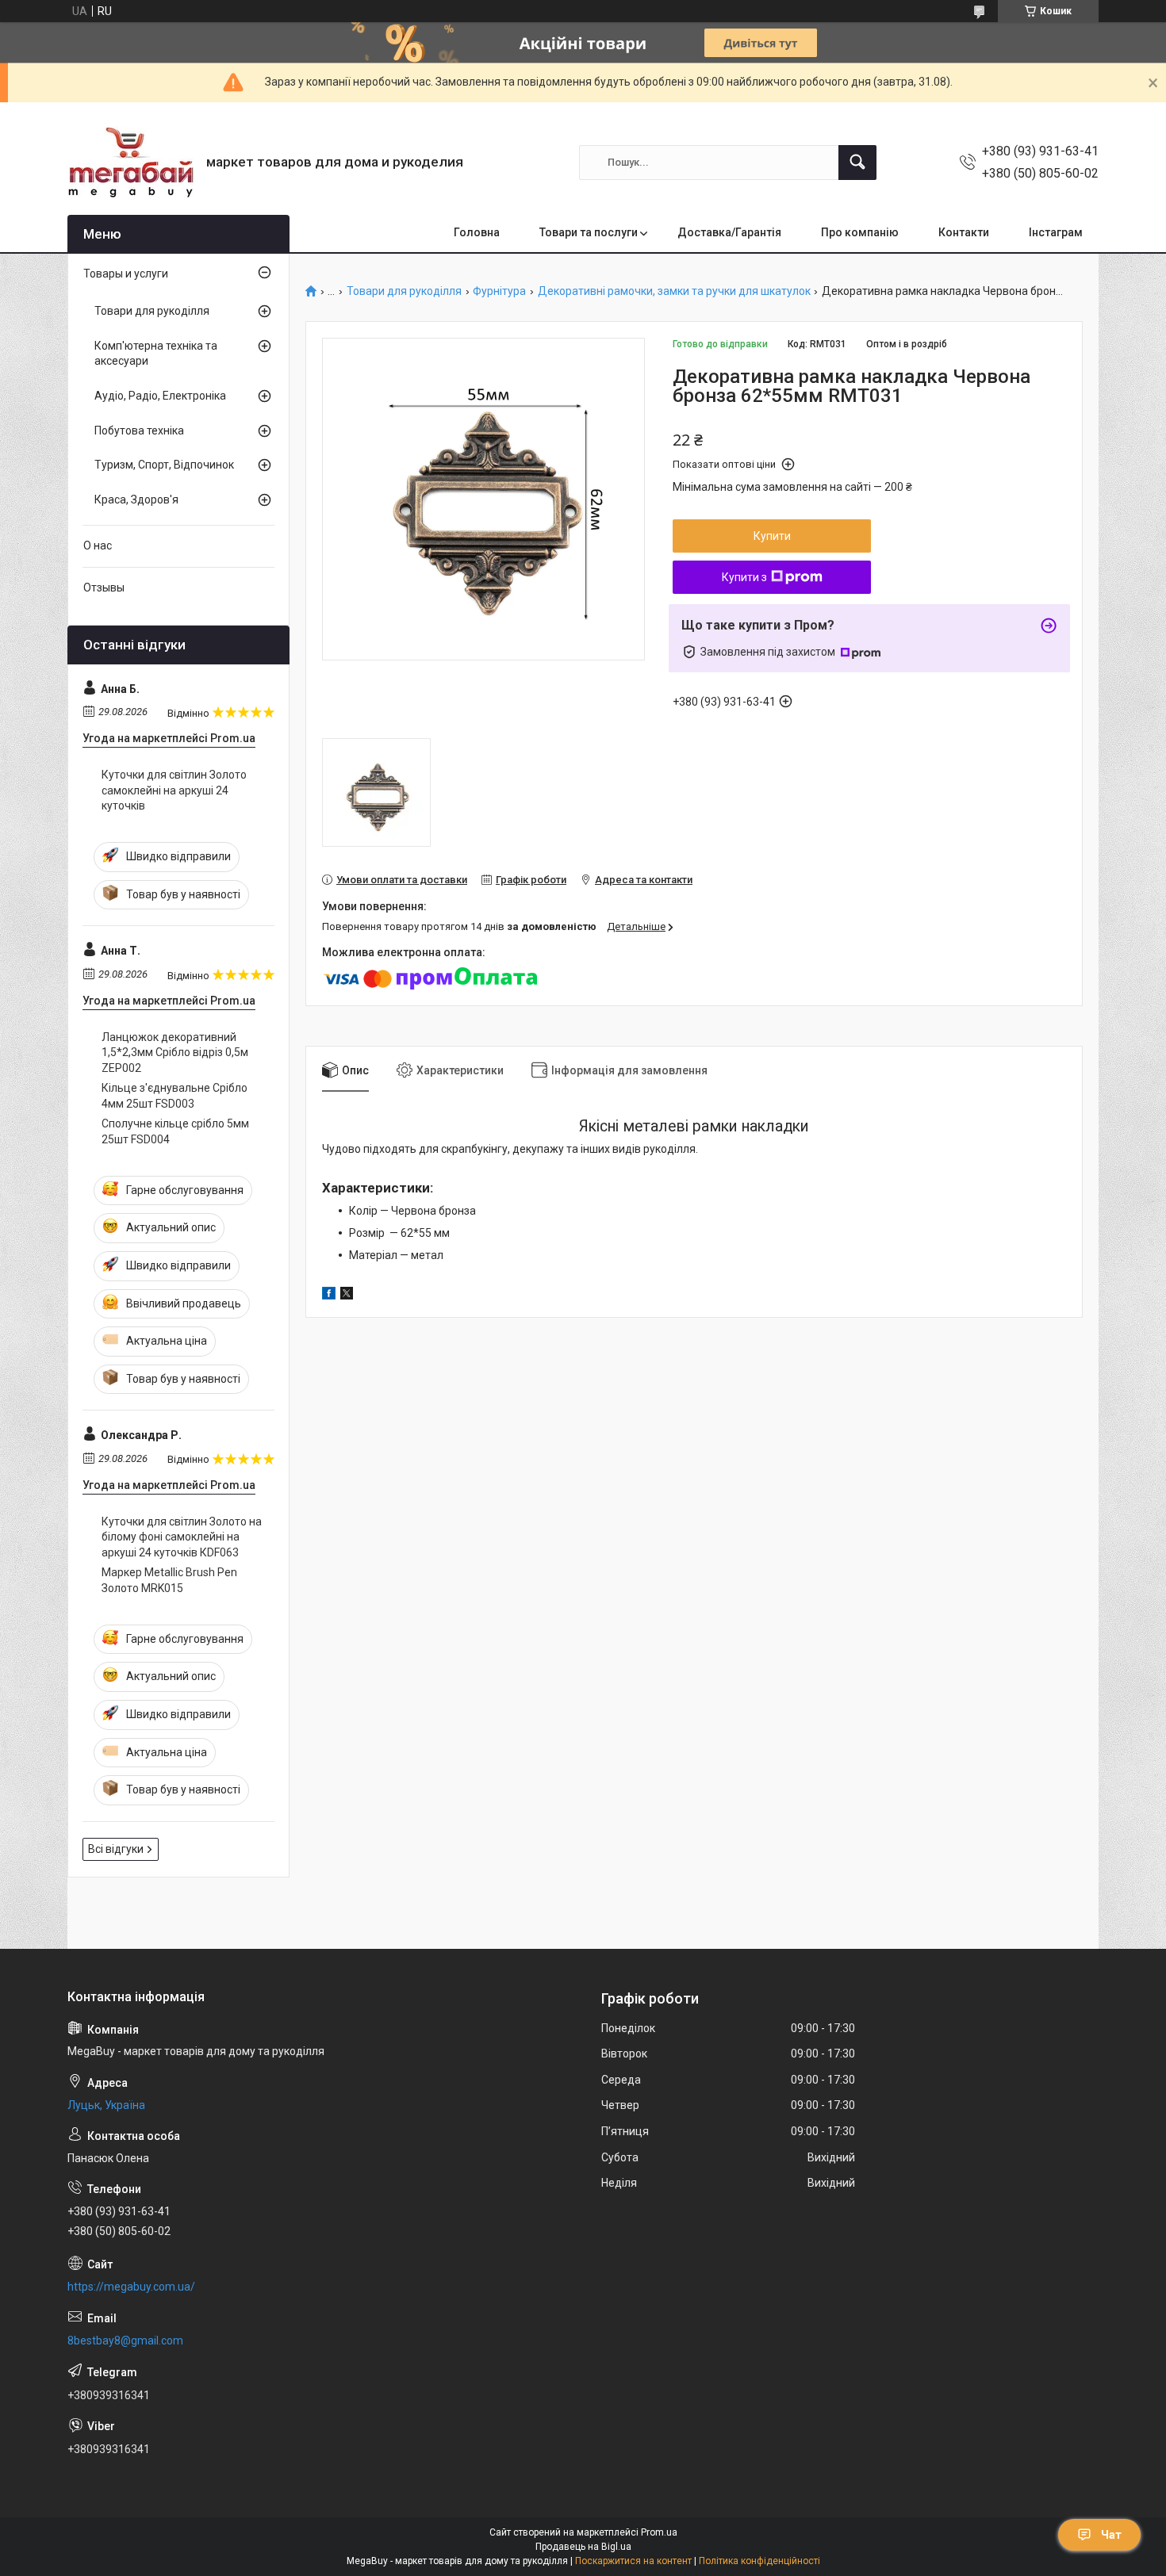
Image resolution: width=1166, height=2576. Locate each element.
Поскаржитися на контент (633, 2561)
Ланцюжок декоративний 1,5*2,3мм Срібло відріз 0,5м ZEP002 (175, 1053)
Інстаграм (1056, 232)
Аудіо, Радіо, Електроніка (160, 396)
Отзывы (104, 588)
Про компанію (860, 232)
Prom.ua (659, 2532)
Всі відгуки (116, 1849)
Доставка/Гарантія (729, 232)
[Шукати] (857, 163)
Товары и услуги (126, 274)
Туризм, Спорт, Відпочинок (164, 465)
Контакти (964, 232)
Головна (477, 232)
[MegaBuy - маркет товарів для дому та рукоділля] (131, 162)
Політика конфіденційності (759, 2561)
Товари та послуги (589, 232)
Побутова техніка (139, 431)
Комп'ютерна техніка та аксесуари (156, 354)
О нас (98, 545)
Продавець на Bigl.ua (583, 2547)
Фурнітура (499, 291)
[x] (347, 1296)
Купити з (744, 577)
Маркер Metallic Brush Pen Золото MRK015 (169, 1580)
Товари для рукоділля (404, 291)
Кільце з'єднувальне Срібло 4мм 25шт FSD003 (175, 1096)
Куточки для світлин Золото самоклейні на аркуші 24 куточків (174, 790)
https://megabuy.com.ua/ (131, 2287)
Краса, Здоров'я (136, 500)
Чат (1111, 2535)
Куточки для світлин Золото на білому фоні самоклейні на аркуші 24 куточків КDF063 (182, 1537)
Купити (772, 536)
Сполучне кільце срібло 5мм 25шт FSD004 (175, 1131)
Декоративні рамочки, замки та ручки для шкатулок (674, 291)
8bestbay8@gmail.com (125, 2341)
